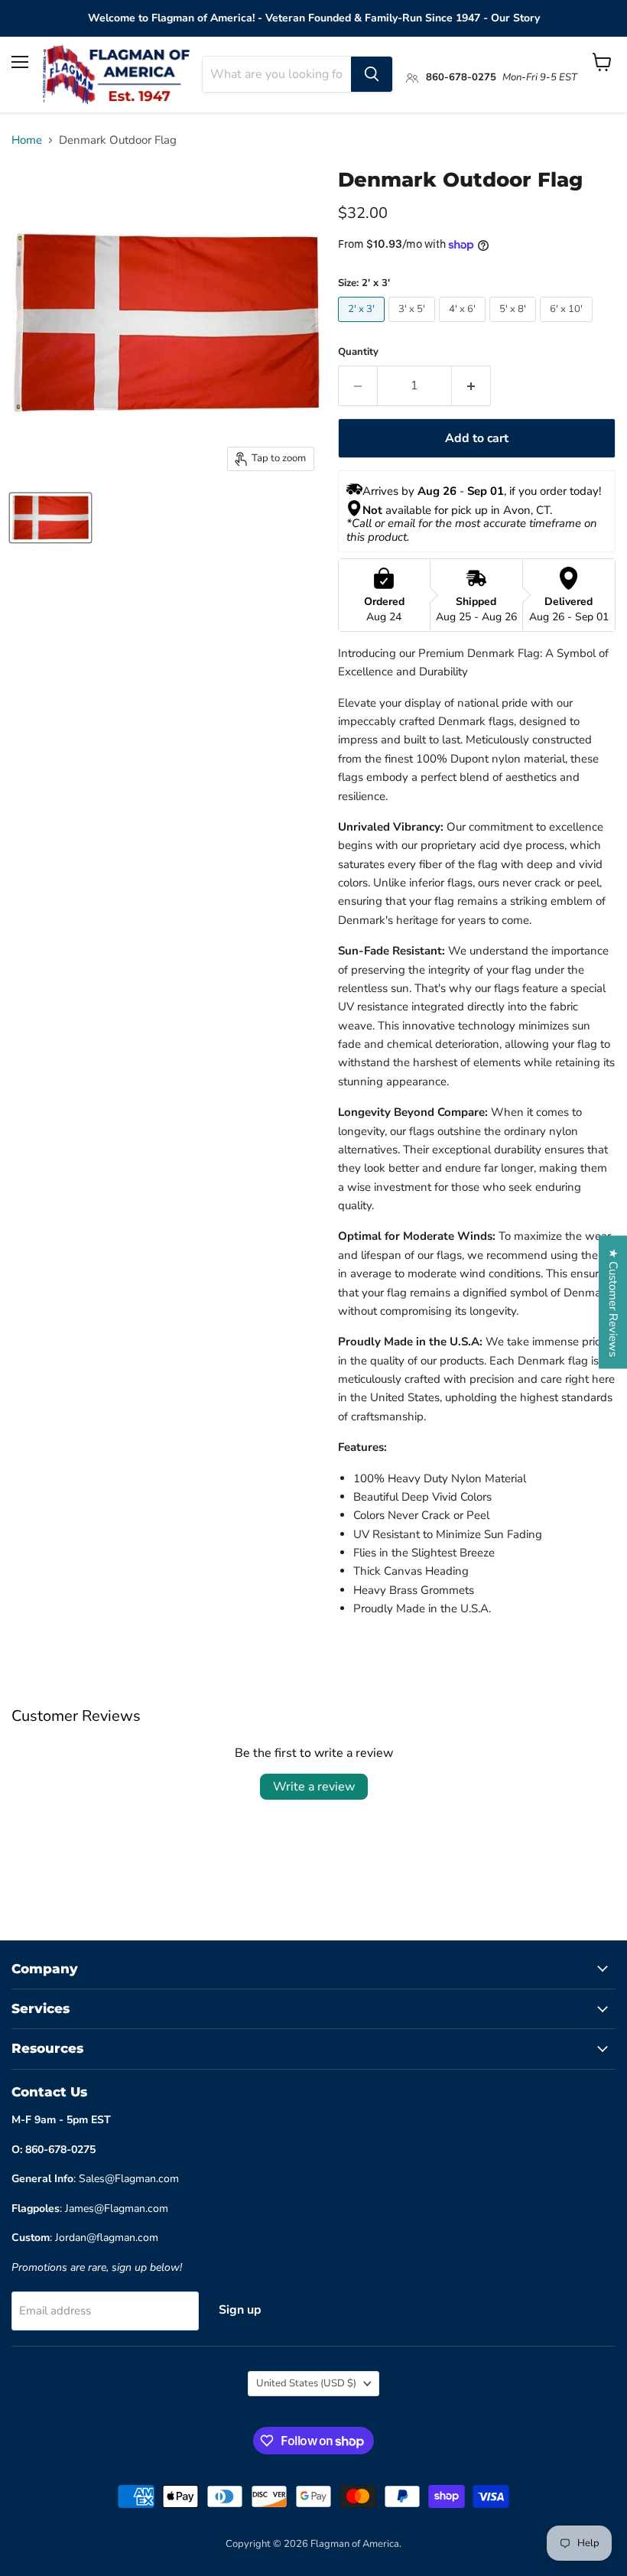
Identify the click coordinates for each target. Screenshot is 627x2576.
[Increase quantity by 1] (471, 385)
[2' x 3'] (363, 326)
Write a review (314, 1787)
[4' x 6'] (464, 326)
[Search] (372, 74)
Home (27, 140)
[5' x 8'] (515, 326)
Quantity (358, 352)
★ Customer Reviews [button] (613, 1303)
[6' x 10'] (568, 326)
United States (306, 2383)
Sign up (240, 2310)
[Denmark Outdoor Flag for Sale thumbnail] (50, 518)
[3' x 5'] (414, 326)
